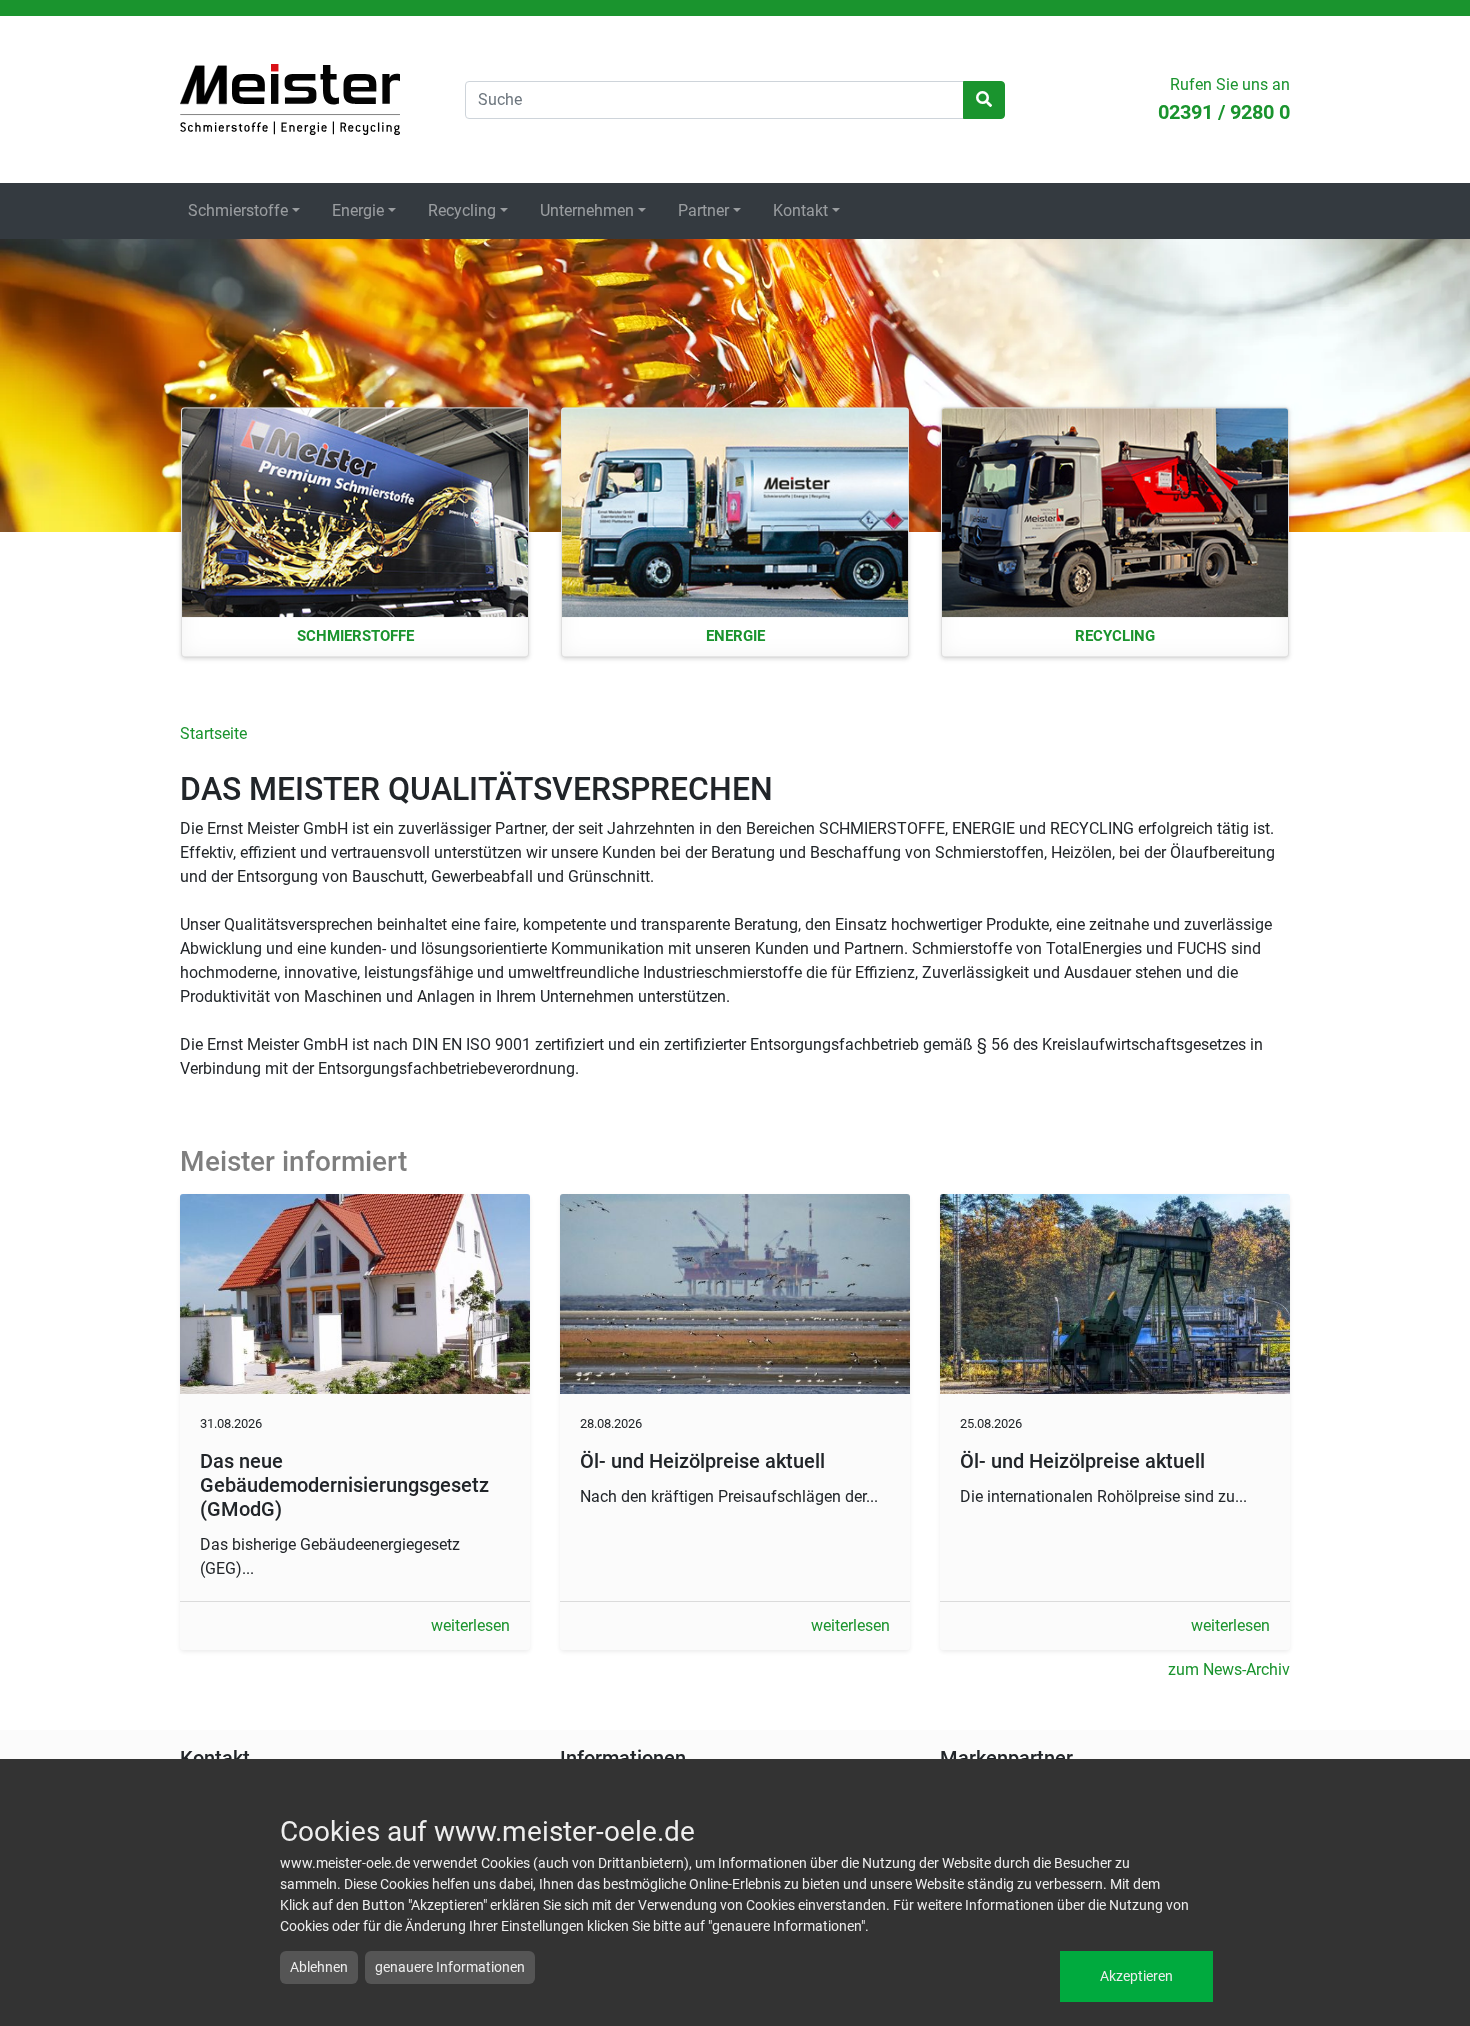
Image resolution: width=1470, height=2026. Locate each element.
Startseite (290, 99)
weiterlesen (470, 1625)
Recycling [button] (462, 210)
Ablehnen (319, 1967)
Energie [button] (358, 210)
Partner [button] (703, 210)
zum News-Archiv (1229, 1669)
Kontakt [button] (800, 210)
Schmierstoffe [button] (238, 210)
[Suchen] (984, 100)
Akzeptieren (1136, 1976)
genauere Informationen (450, 1967)
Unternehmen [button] (587, 210)
